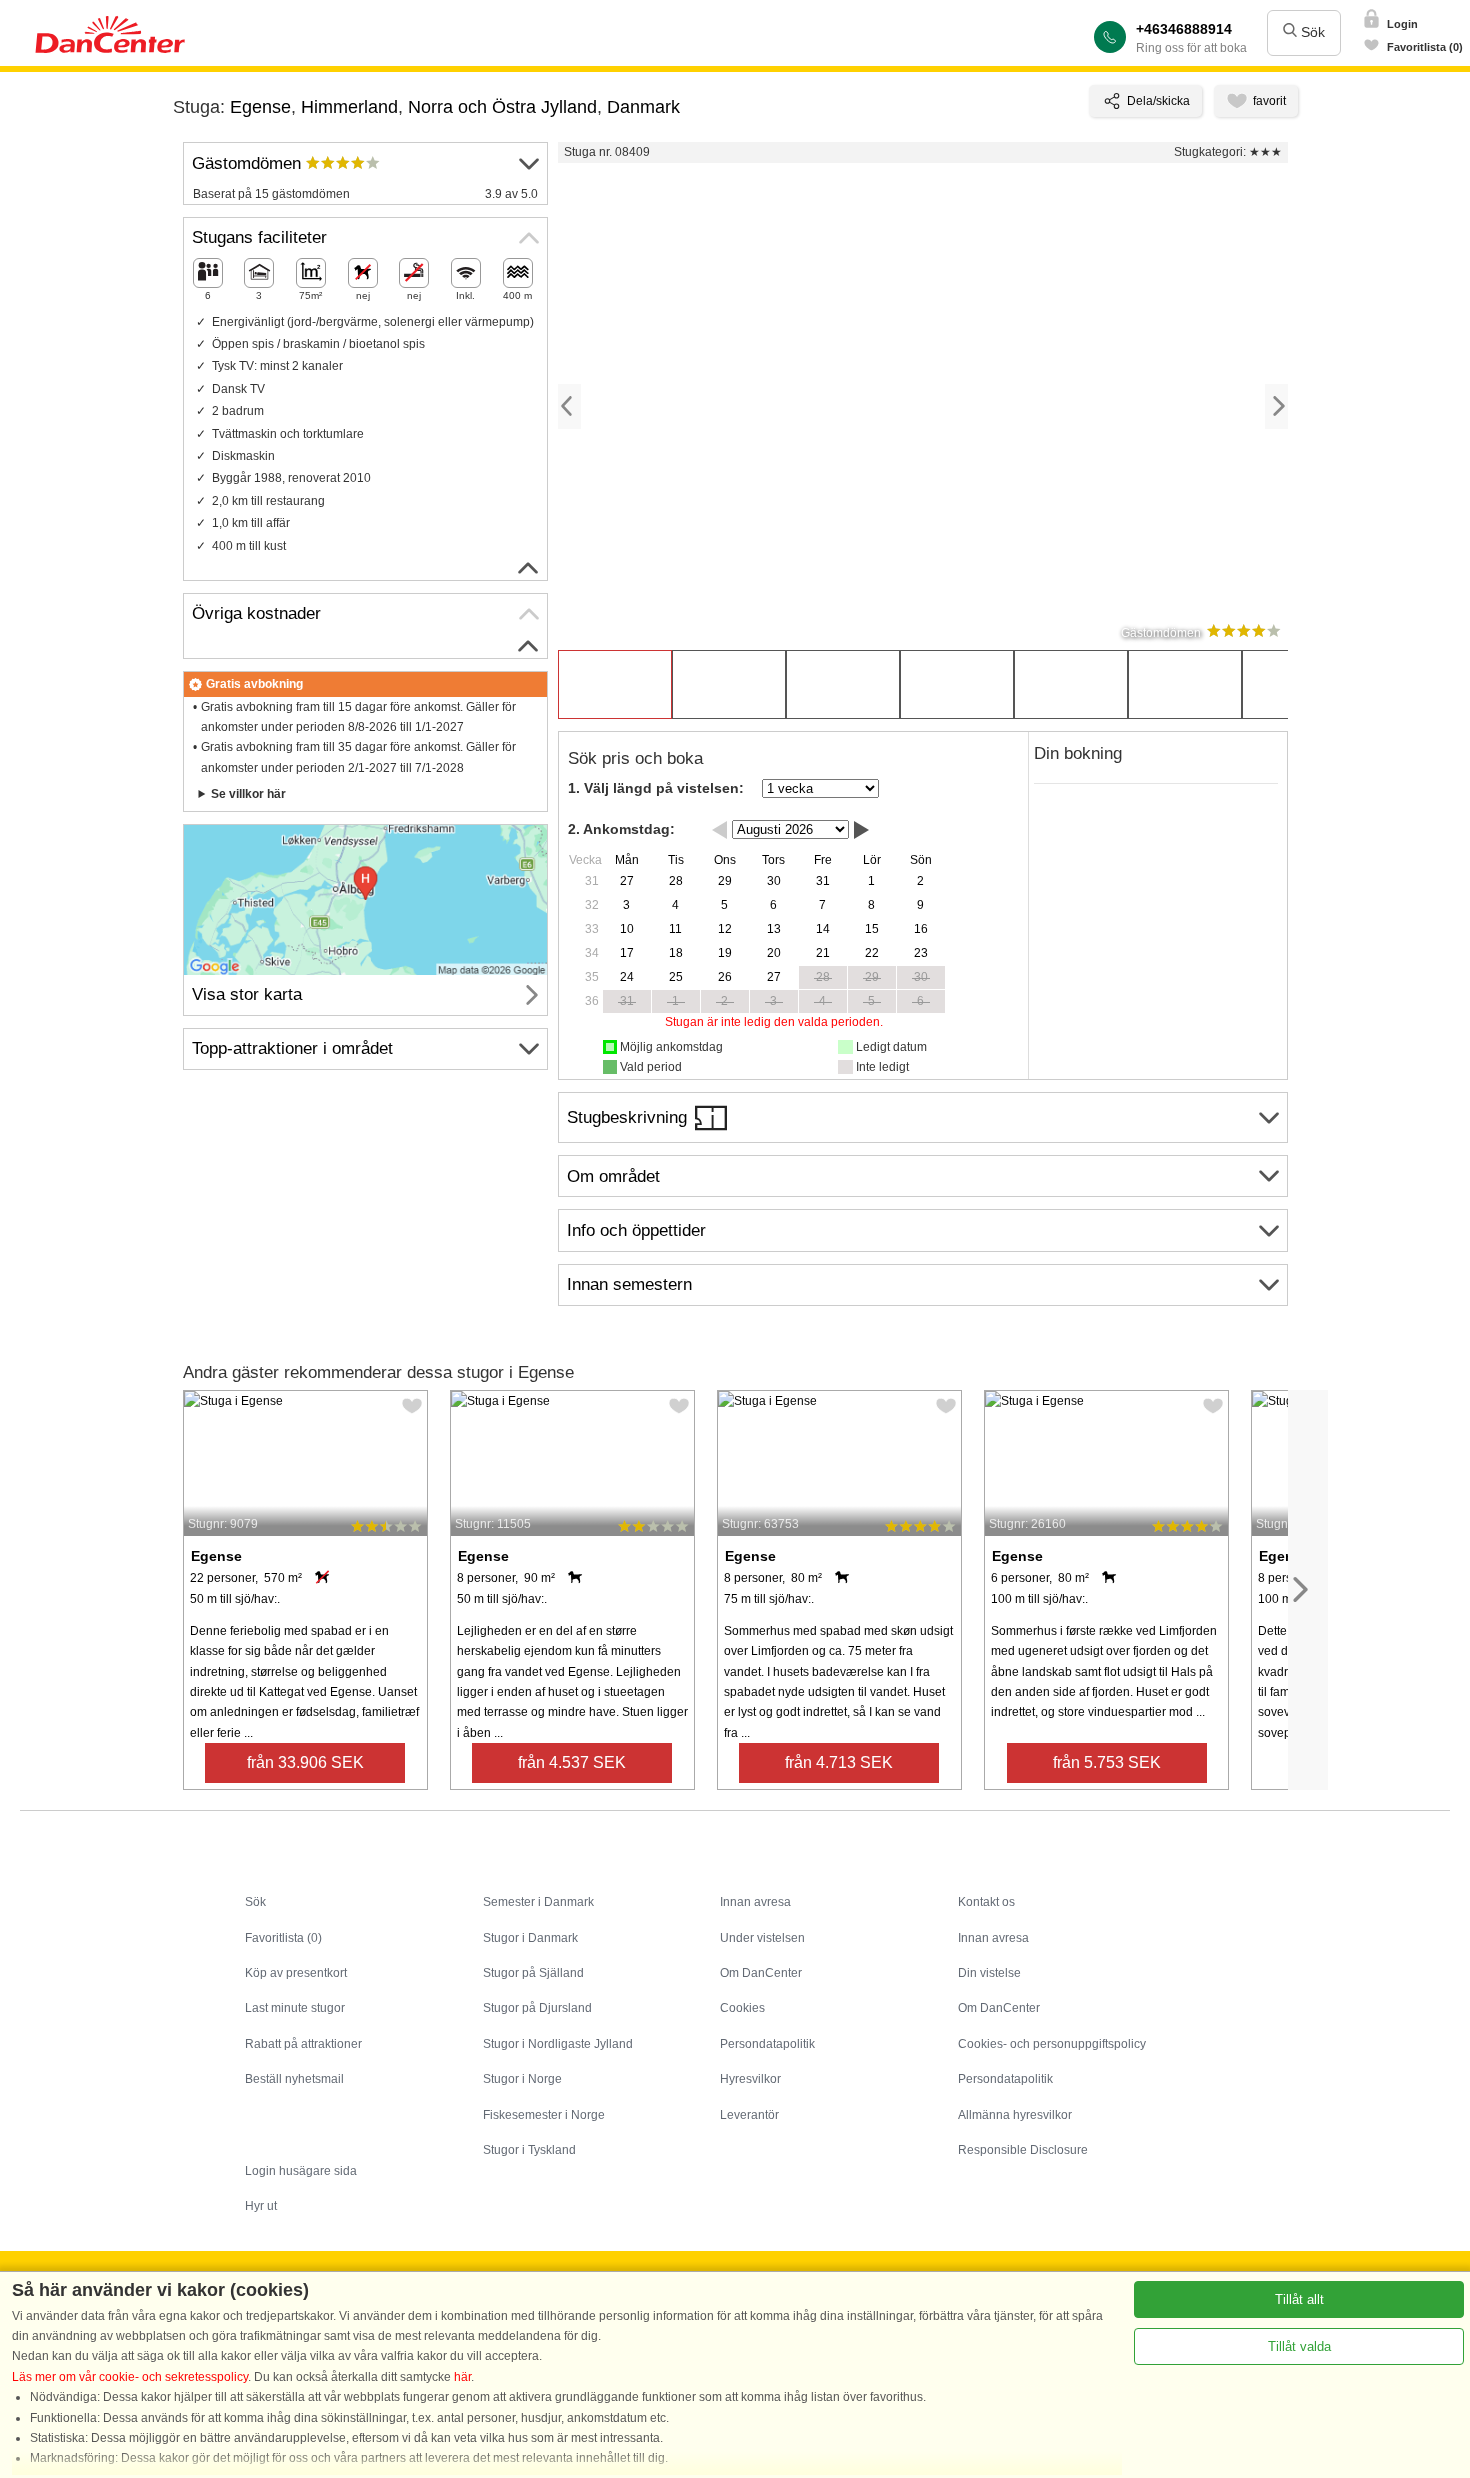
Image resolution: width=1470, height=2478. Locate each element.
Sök (1311, 32)
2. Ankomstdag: (621, 829)
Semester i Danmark (538, 1902)
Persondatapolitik (767, 2044)
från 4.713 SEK (839, 1762)
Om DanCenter (761, 1973)
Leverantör (749, 2115)
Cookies (742, 2008)
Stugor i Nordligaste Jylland (558, 2044)
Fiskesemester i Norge (544, 2115)
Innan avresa (755, 1902)
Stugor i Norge (522, 2079)
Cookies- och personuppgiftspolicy (1052, 2044)
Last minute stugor (295, 2008)
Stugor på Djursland (537, 2008)
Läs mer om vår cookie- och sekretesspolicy (130, 2377)
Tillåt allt (1299, 2299)
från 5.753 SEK (1107, 1762)
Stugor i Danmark (530, 1938)
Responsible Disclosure (1023, 2150)
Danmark (643, 107)
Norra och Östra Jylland (502, 107)
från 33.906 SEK (305, 1762)
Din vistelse (989, 1973)
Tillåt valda (1299, 2346)
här (462, 2377)
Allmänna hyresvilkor (1015, 2115)
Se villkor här (248, 794)
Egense (260, 107)
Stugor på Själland (533, 1973)
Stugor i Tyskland (529, 2150)
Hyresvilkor (750, 2079)
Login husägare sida (301, 2171)
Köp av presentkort (296, 1973)
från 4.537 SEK (572, 1762)
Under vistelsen (762, 1938)
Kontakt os (986, 1902)
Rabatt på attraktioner (303, 2044)
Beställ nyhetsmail (294, 2079)
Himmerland (349, 107)
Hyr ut (261, 2206)
